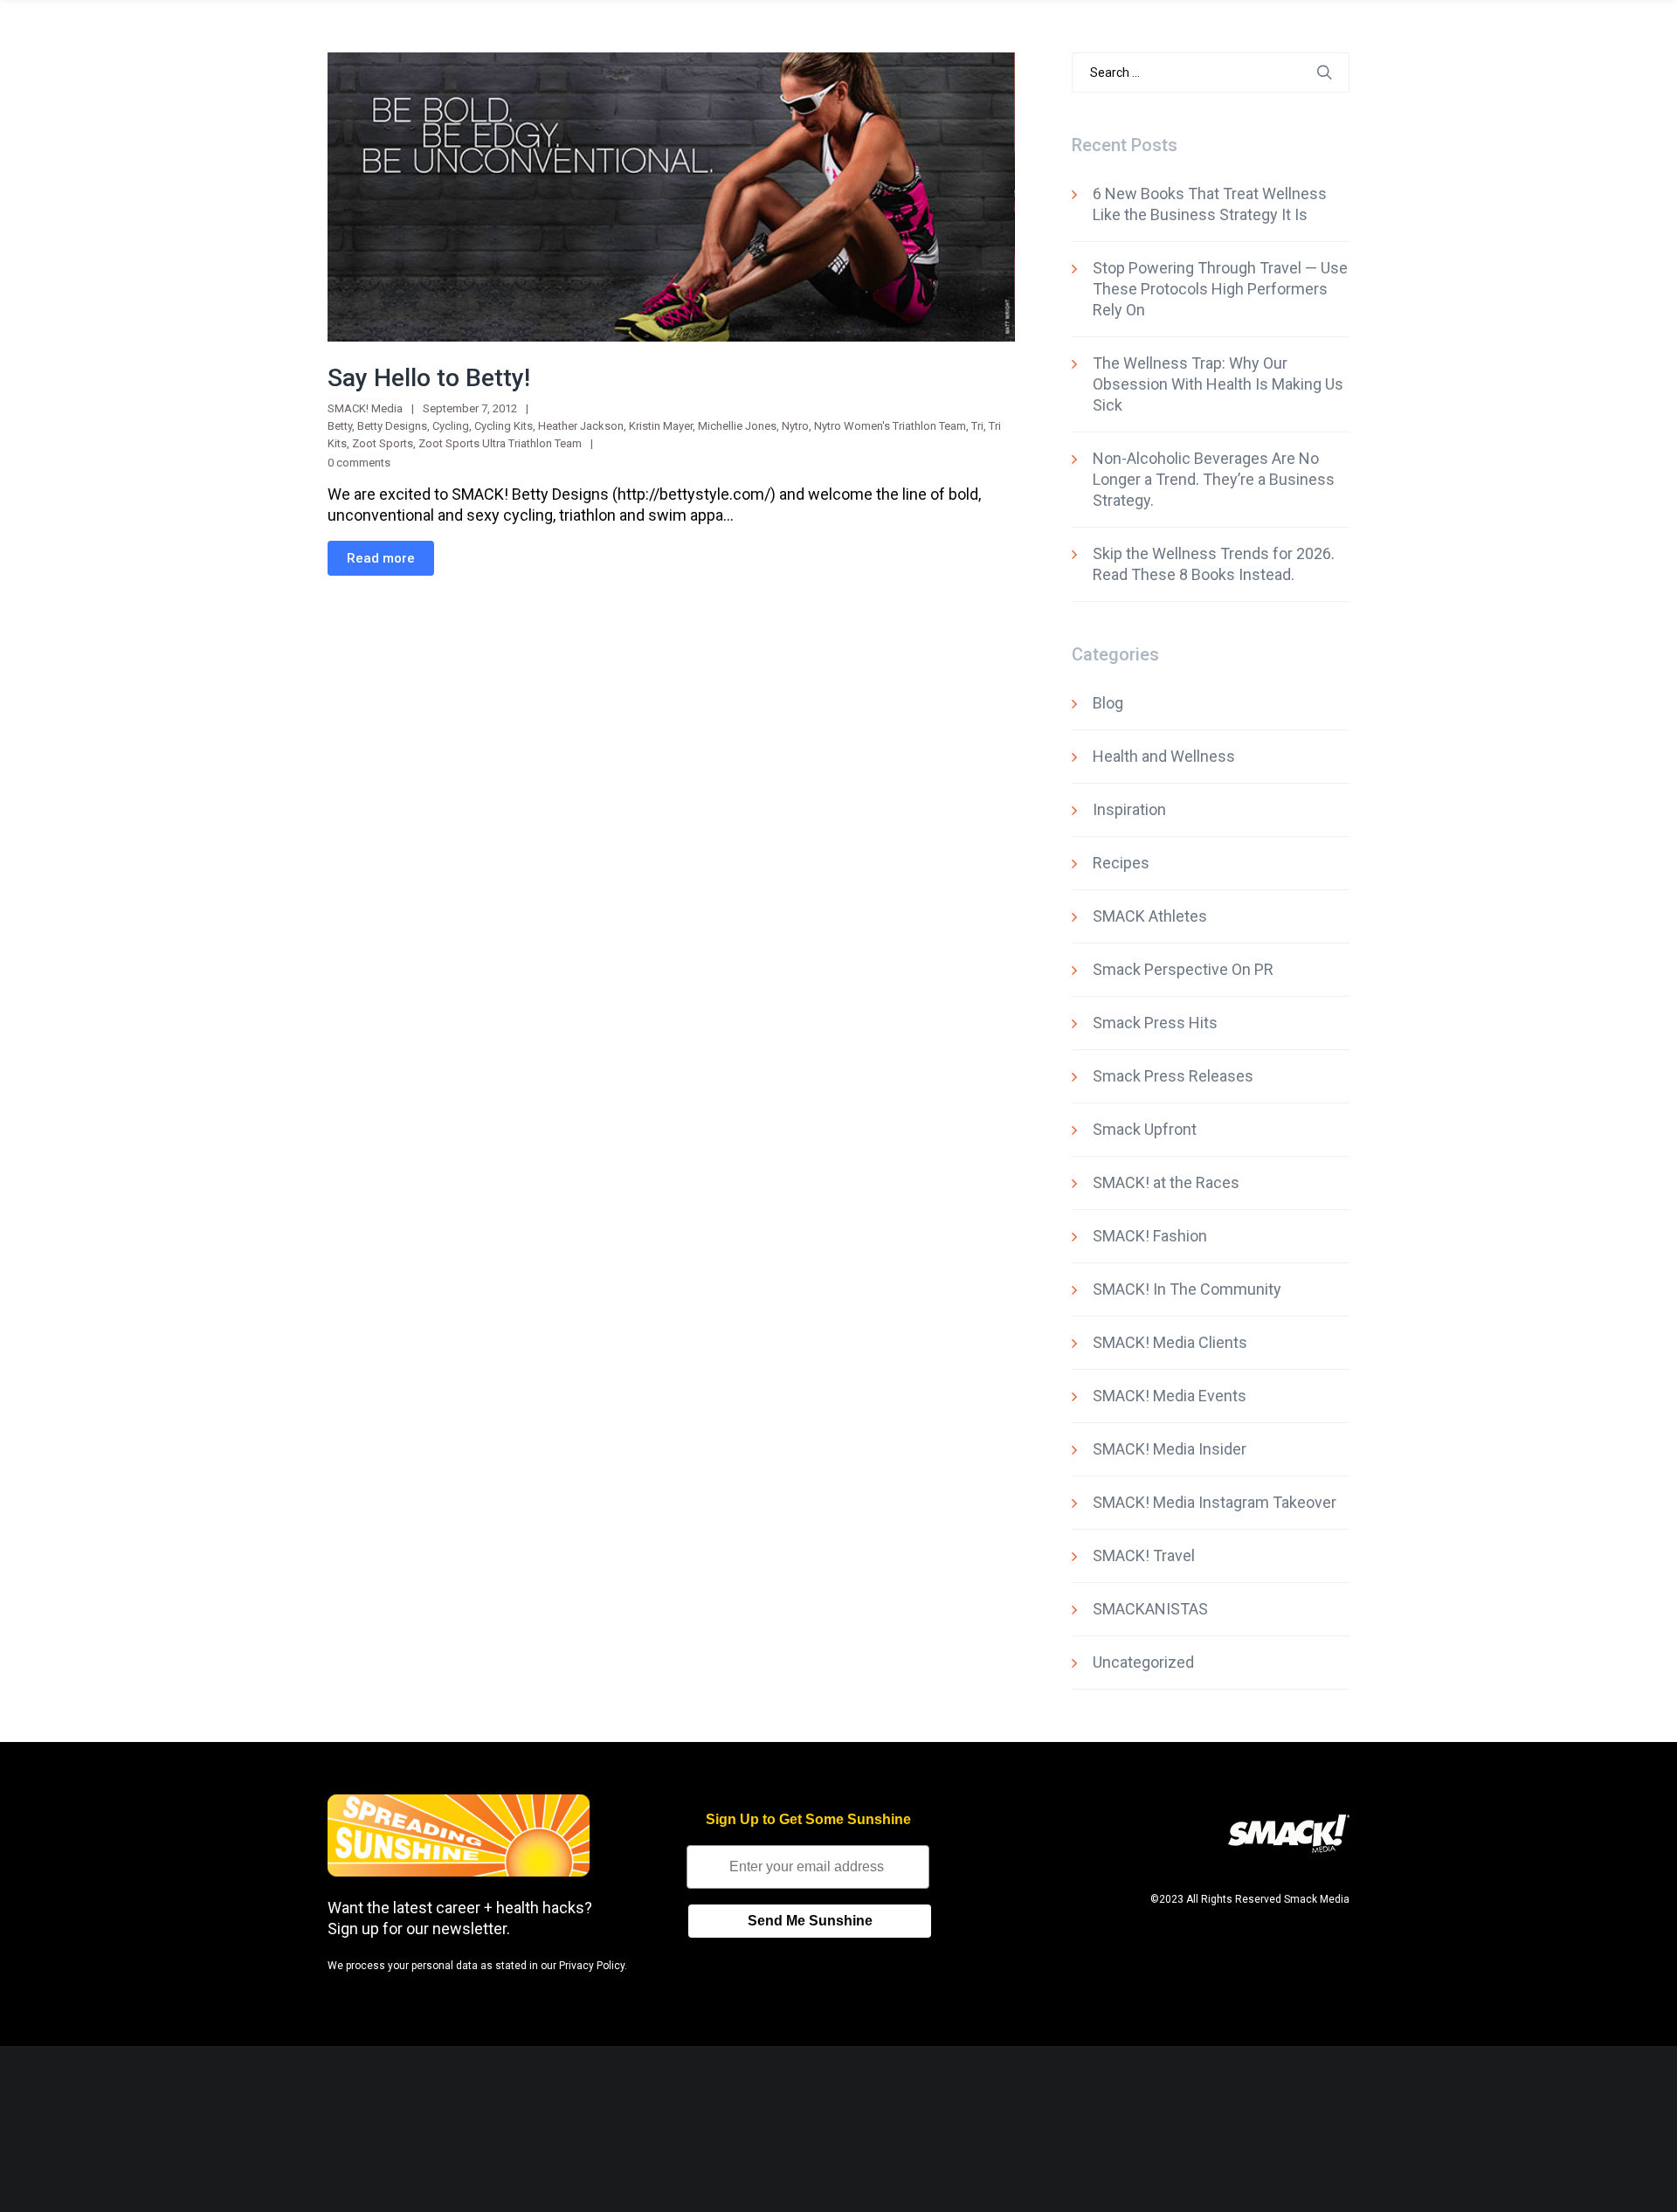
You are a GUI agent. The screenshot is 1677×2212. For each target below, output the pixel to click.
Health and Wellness (1164, 756)
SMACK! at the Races (1166, 1182)
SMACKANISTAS (1150, 1609)
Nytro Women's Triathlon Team (890, 426)
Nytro (795, 426)
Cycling (451, 426)
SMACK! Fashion (1150, 1236)
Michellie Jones (737, 426)
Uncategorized (1143, 1662)
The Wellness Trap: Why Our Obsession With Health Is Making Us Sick (1218, 384)
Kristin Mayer (661, 426)
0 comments (359, 463)
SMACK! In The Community (1187, 1289)
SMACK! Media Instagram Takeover (1215, 1502)
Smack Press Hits (1155, 1023)
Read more (381, 558)
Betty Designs (392, 426)
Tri (977, 426)
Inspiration (1129, 809)
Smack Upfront (1145, 1129)
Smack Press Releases (1173, 1076)
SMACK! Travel (1144, 1555)
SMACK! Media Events (1170, 1396)
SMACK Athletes (1150, 916)
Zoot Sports (383, 443)
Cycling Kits (504, 426)
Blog (1108, 703)
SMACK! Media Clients (1170, 1342)
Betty (340, 426)
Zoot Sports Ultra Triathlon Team (500, 443)
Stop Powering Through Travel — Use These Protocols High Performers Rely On (1220, 289)
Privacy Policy (592, 1966)
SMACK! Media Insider (1170, 1449)
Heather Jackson (581, 426)
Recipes (1121, 863)
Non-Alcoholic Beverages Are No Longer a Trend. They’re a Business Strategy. (1214, 479)
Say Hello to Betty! (429, 378)
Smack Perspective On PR (1183, 969)
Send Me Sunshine (810, 1921)
